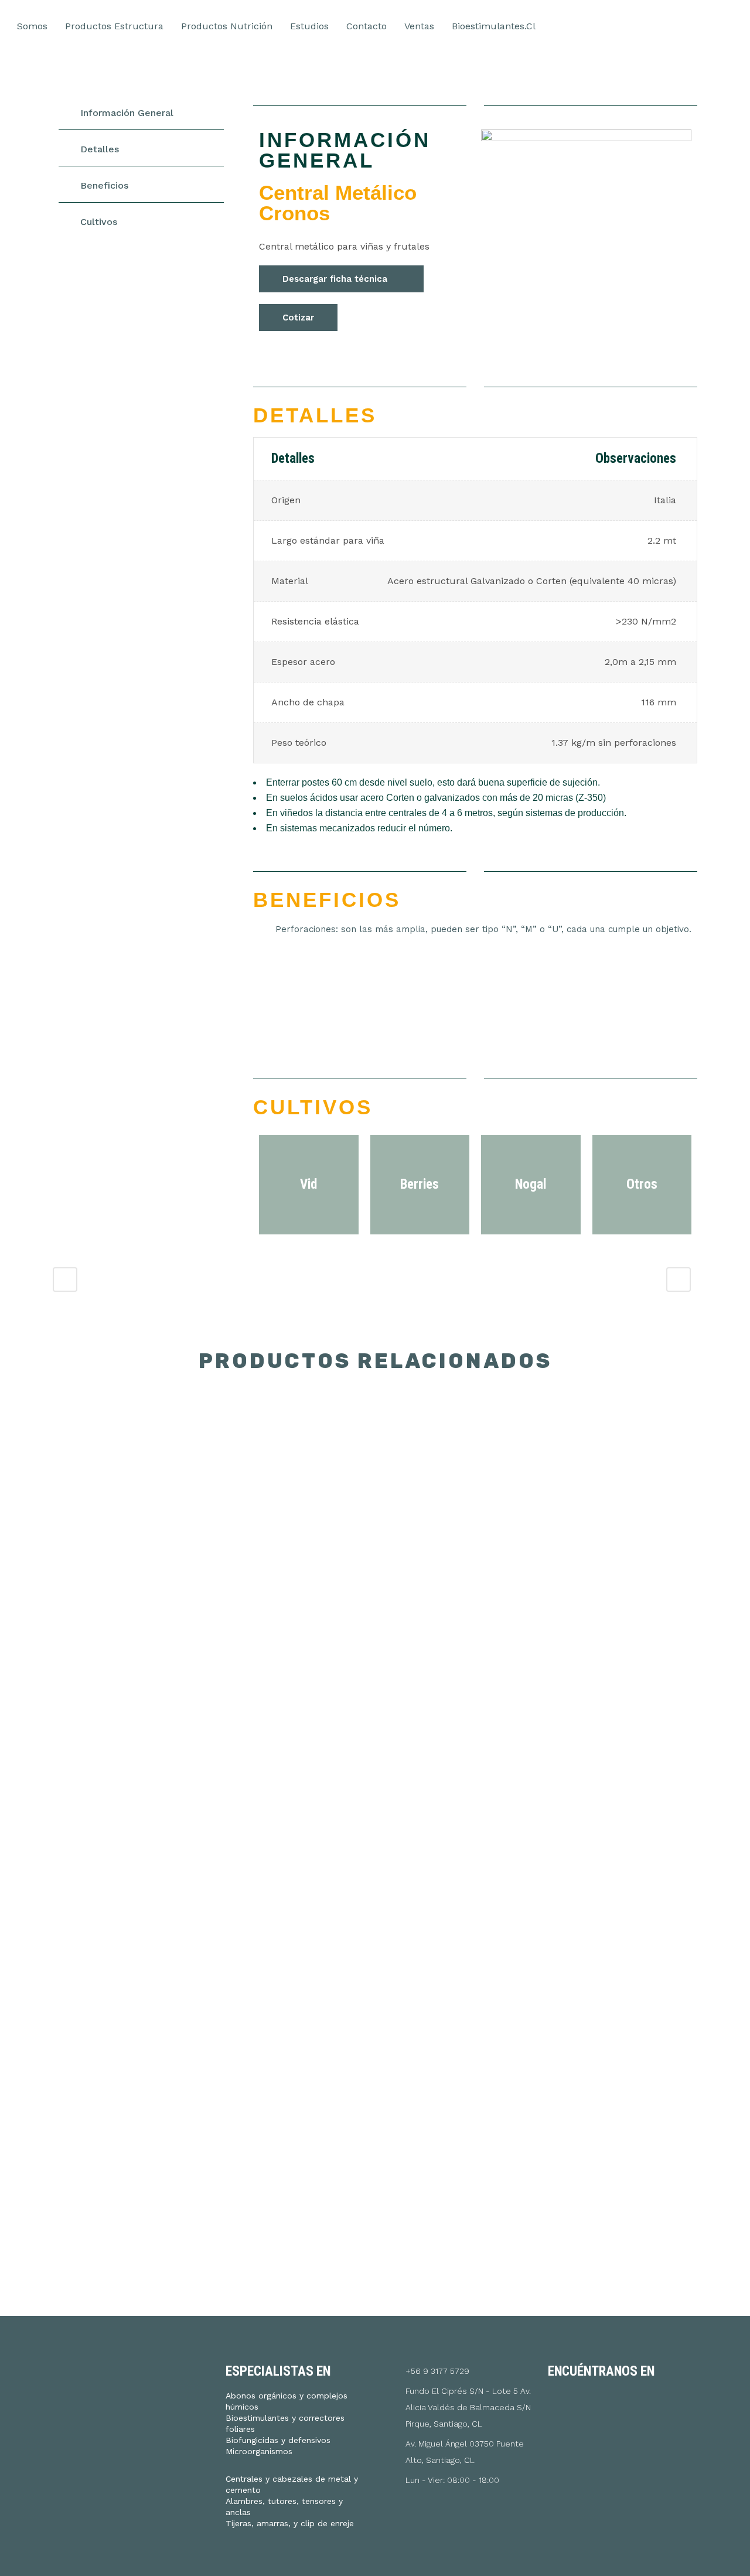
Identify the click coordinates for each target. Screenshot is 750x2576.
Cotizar (298, 318)
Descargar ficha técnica (335, 279)
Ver (128, 1478)
